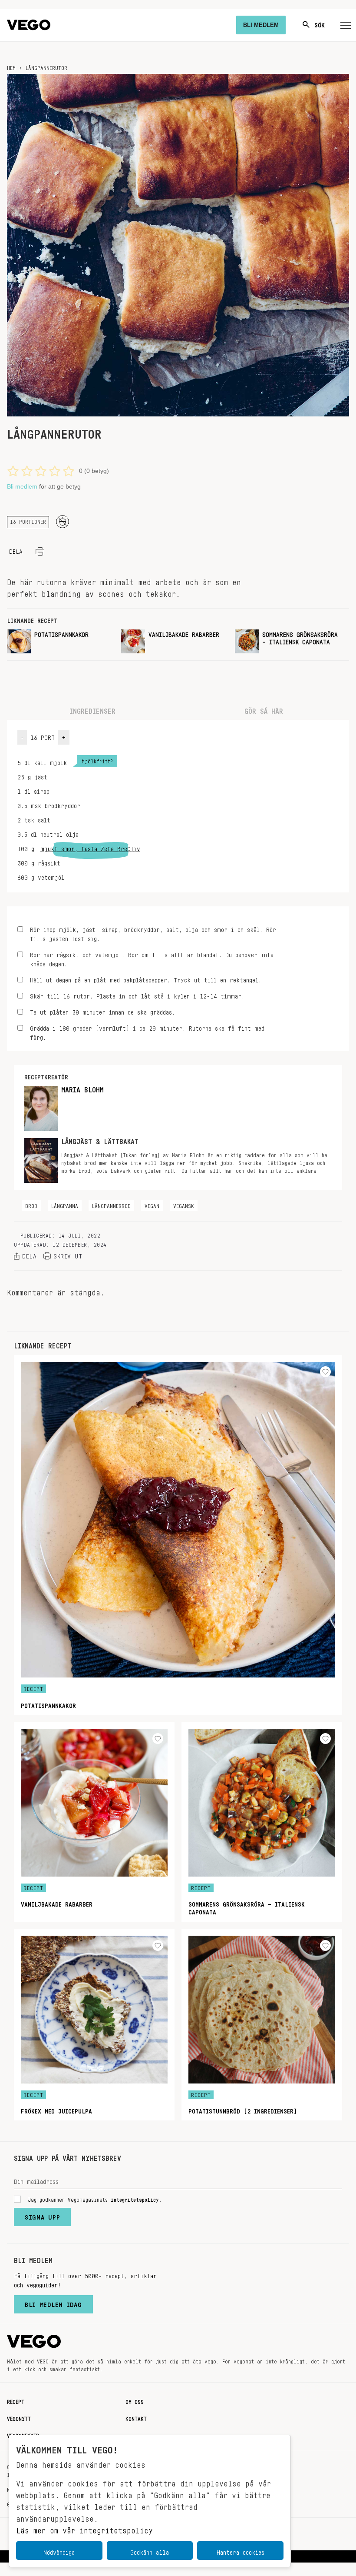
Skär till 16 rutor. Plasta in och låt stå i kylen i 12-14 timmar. (137, 995)
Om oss (135, 2400)
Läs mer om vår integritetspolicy (84, 2528)
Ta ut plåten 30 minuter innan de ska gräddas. (102, 1011)
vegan (152, 1205)
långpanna (65, 1205)
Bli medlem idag (53, 2303)
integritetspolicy (135, 2198)
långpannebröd (111, 1205)
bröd (31, 1205)
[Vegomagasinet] (29, 25)
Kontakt (136, 2417)
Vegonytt (19, 2417)
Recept (16, 2400)
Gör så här (264, 709)
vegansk (184, 1205)
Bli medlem (22, 486)
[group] (61, 641)
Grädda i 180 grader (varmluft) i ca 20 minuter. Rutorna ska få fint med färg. (147, 1032)
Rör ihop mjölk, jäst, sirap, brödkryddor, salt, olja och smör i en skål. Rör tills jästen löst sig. (153, 933)
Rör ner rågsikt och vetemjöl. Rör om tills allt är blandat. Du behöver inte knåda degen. (152, 958)
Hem (11, 67)
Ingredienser (92, 709)
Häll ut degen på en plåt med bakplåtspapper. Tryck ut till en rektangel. (146, 979)
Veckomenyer (23, 2434)
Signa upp (42, 2215)
